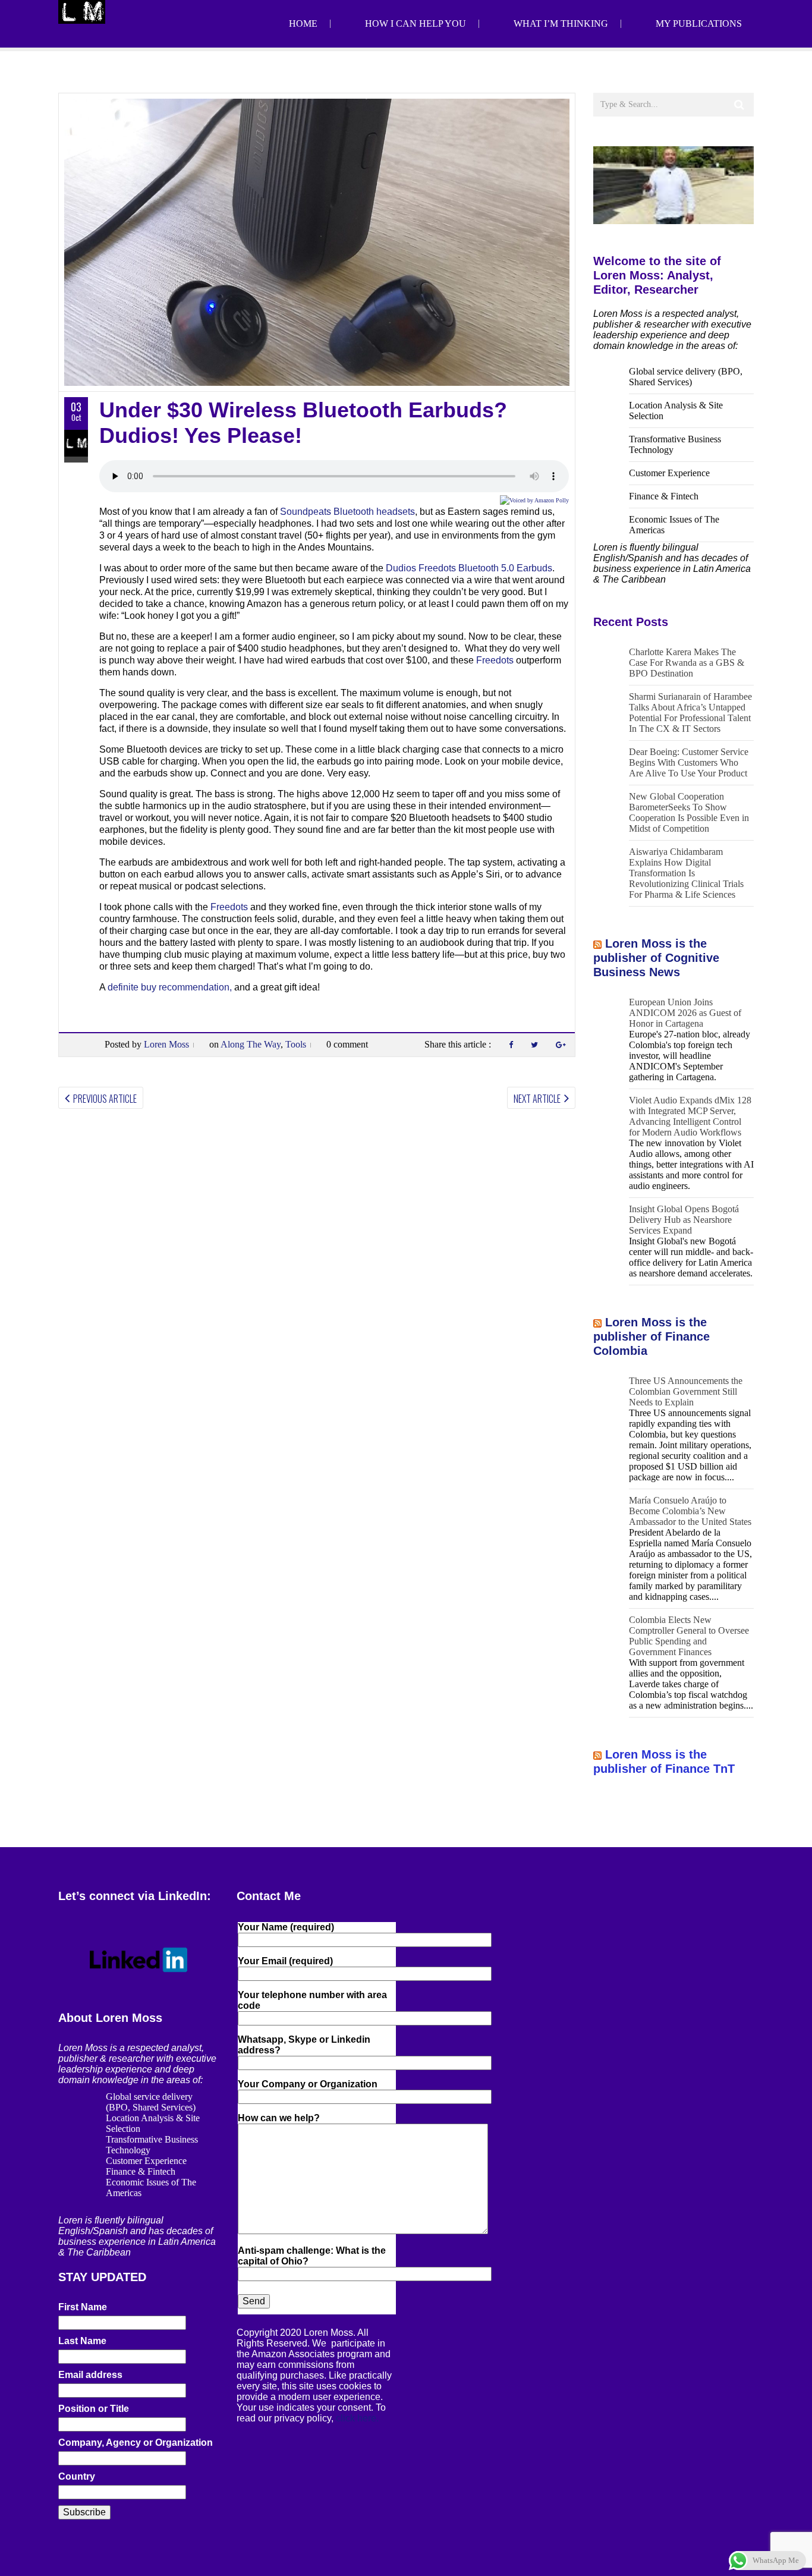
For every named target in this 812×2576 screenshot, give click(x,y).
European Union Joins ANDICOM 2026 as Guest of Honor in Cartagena (685, 1013)
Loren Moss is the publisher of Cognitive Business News (656, 958)
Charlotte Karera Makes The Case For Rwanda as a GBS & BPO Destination (687, 663)
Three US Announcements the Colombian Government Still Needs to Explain (686, 1391)
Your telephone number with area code (312, 2000)
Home (303, 23)
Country (77, 2476)
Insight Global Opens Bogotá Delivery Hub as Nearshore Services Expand (684, 1220)
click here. (357, 2418)
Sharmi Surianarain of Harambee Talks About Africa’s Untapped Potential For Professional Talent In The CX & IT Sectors (690, 713)
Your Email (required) (285, 1961)
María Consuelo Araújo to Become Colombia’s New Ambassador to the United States (690, 1511)
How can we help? (279, 2118)
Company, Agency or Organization (136, 2443)
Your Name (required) (286, 1927)
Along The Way (251, 1044)
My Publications (699, 23)
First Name (83, 2307)
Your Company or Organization (308, 2084)
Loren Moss (166, 1044)
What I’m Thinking (561, 23)
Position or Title (94, 2409)
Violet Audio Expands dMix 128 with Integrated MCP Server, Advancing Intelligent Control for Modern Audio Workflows (690, 1116)
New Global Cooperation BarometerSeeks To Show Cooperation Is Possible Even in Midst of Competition (689, 812)
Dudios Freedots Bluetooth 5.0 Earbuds (469, 568)
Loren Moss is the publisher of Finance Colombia (652, 1336)
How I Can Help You (416, 23)
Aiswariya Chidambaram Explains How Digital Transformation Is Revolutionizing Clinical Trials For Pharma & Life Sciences (686, 873)
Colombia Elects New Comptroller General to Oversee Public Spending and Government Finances (689, 1636)
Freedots (495, 660)
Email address (90, 2375)
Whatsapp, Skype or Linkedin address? (304, 2045)
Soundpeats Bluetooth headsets (347, 512)
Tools (296, 1044)
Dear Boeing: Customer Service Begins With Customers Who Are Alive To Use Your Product (689, 762)
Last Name (82, 2341)
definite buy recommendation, (170, 987)
